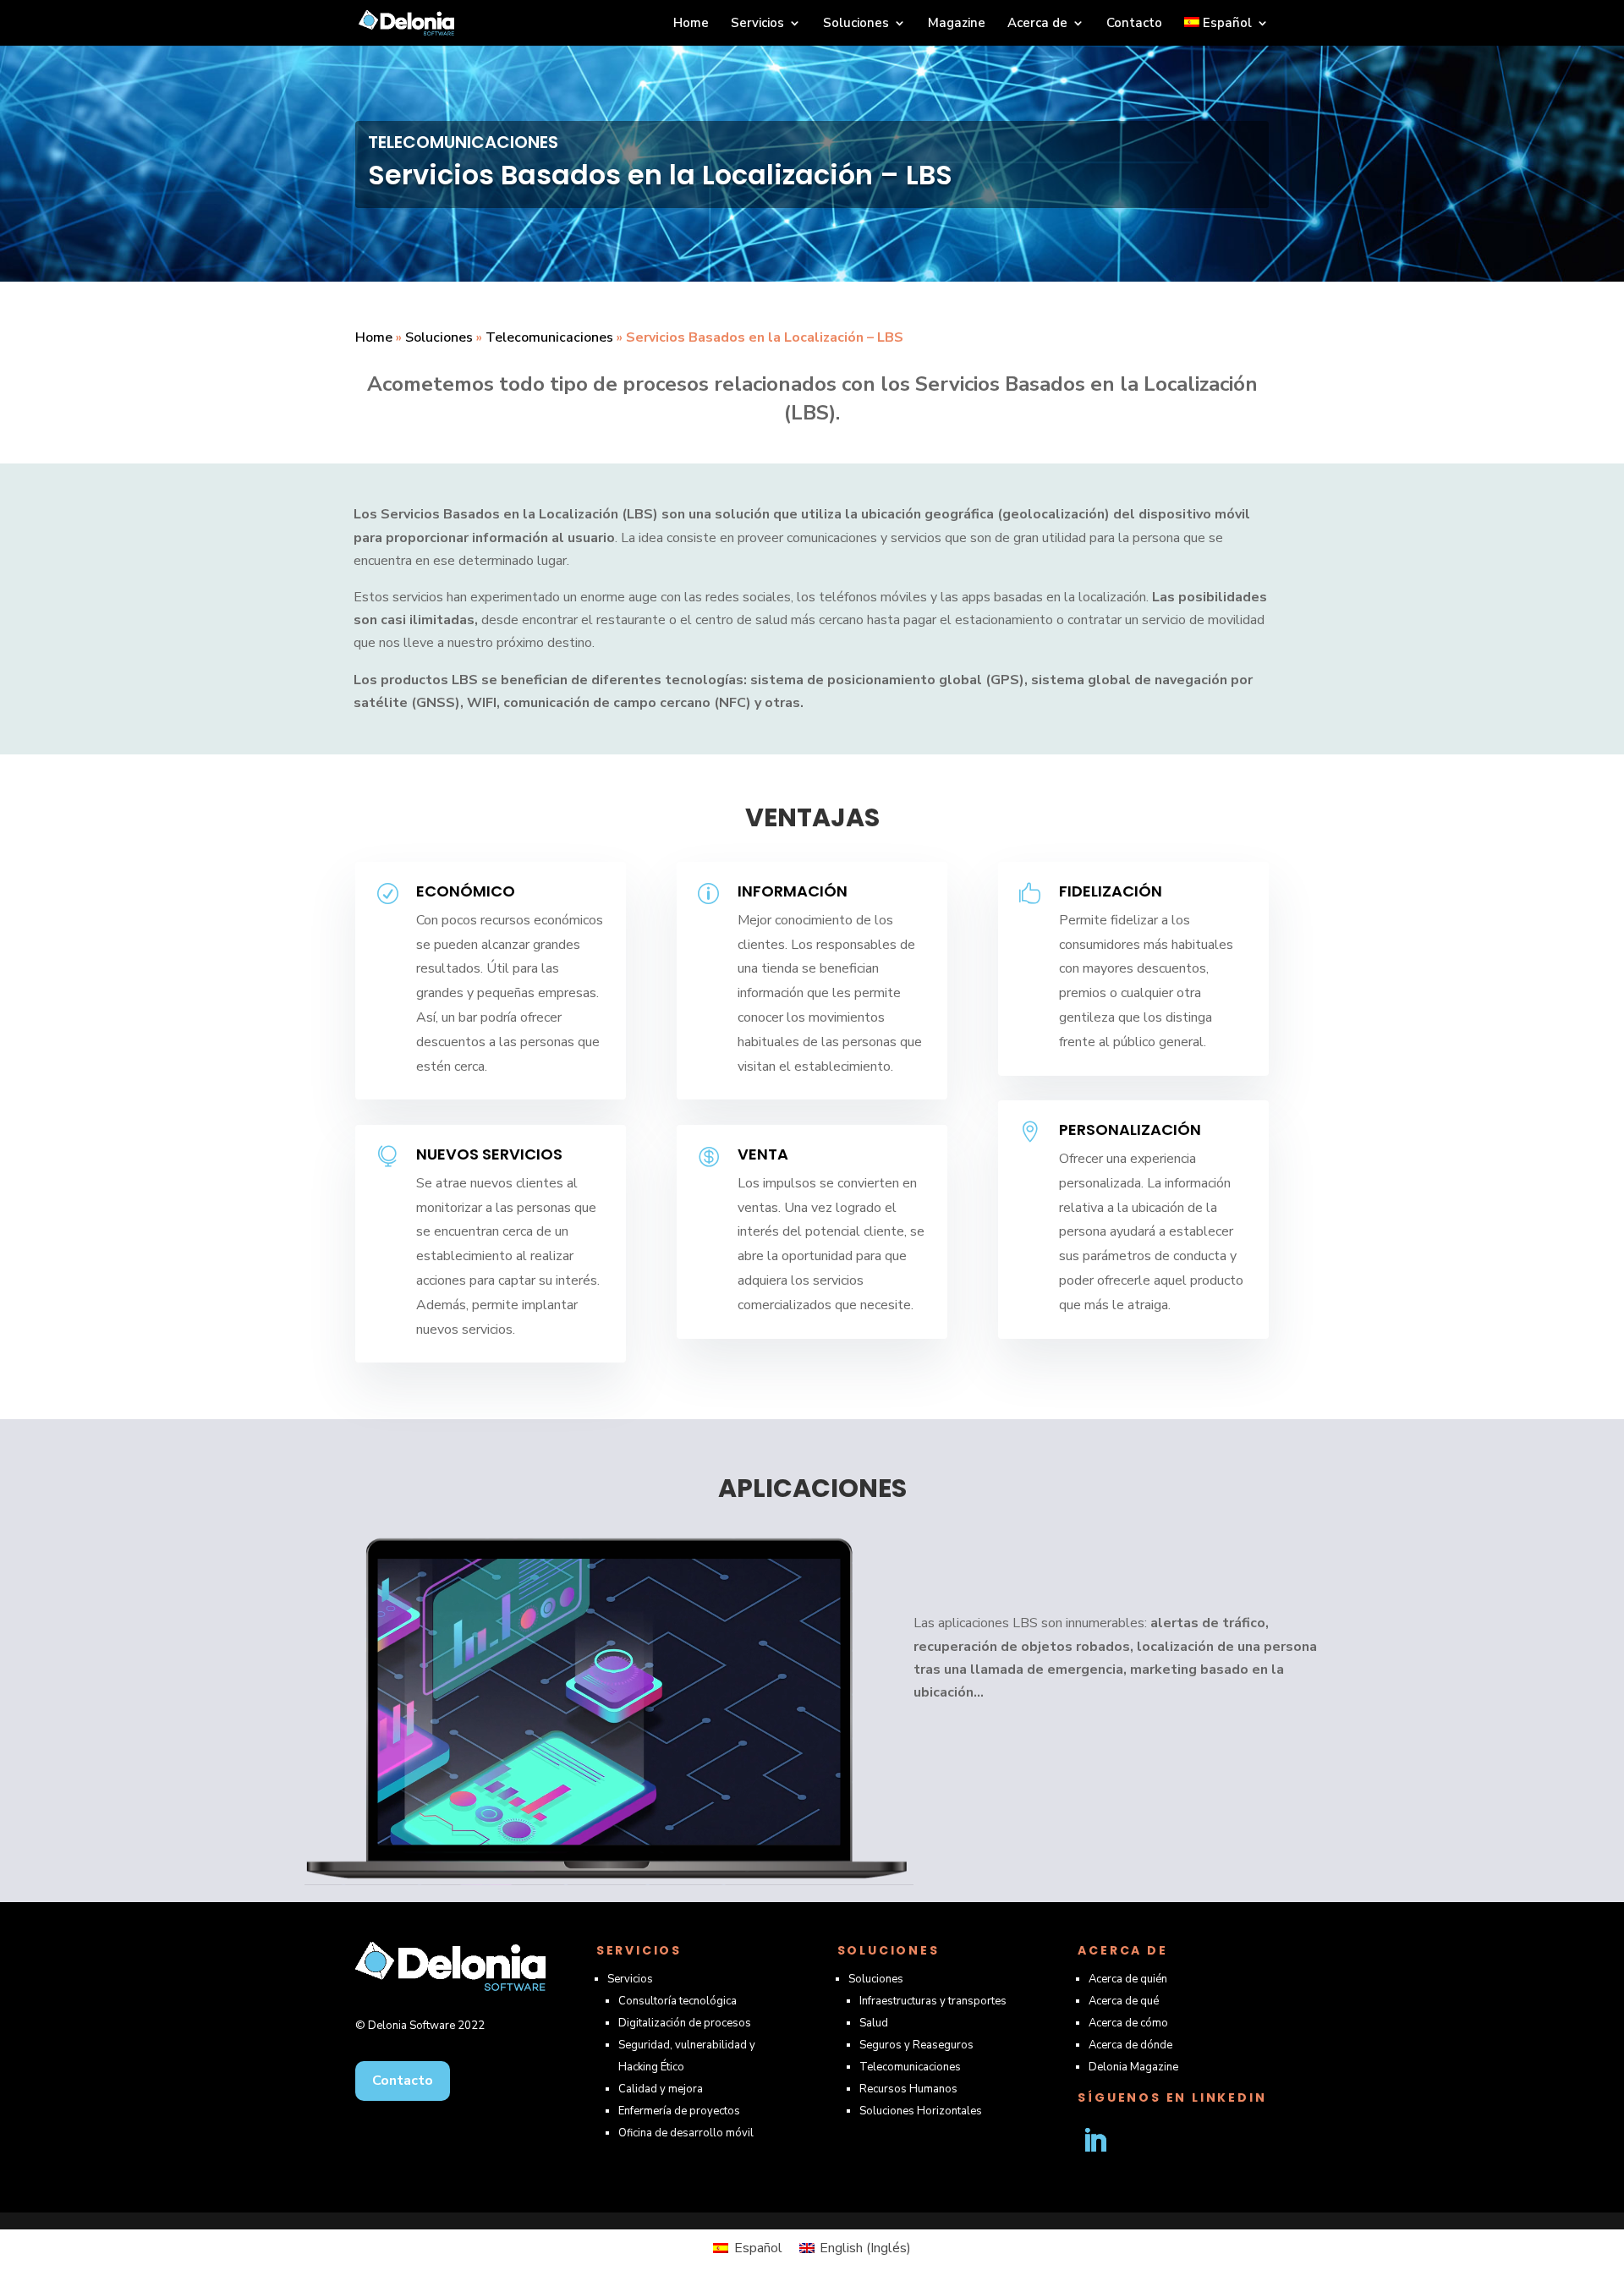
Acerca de (1037, 24)
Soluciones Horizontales (921, 2111)
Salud (874, 2023)
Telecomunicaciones (549, 337)
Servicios (757, 24)
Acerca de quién (1128, 1979)
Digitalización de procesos (685, 2023)
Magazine (957, 24)
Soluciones (856, 24)
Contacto (1134, 24)
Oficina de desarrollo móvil (686, 2133)
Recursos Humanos (908, 2089)
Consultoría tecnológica (678, 2001)
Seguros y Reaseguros (916, 2045)
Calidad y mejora (661, 2089)
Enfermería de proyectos (679, 2111)
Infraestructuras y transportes (933, 2001)
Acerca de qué (1124, 2001)
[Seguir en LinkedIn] (1095, 2141)
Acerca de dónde (1130, 2045)
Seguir (1154, 2140)
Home (691, 24)
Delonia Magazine (1133, 2067)
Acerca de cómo (1128, 2023)
